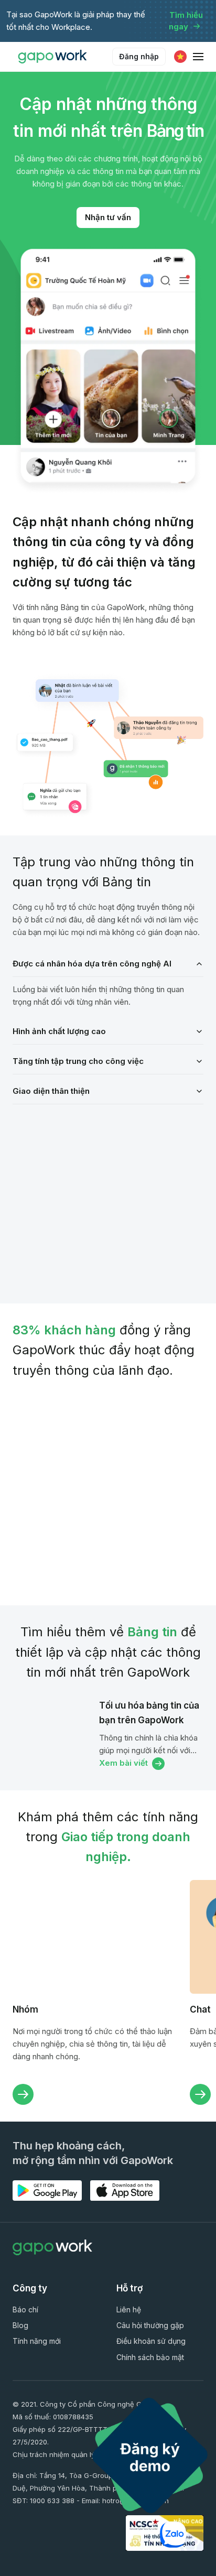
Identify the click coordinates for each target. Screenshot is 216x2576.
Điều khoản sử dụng (151, 2341)
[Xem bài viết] (52, 1735)
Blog (20, 2325)
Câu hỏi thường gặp (150, 2325)
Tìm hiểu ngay (186, 21)
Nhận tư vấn (108, 217)
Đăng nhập (139, 56)
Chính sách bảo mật (150, 2357)
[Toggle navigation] (198, 57)
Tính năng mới (37, 2341)
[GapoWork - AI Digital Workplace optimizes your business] (55, 57)
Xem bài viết (123, 1763)
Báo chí (25, 2309)
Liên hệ (129, 2309)
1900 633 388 (52, 2501)
